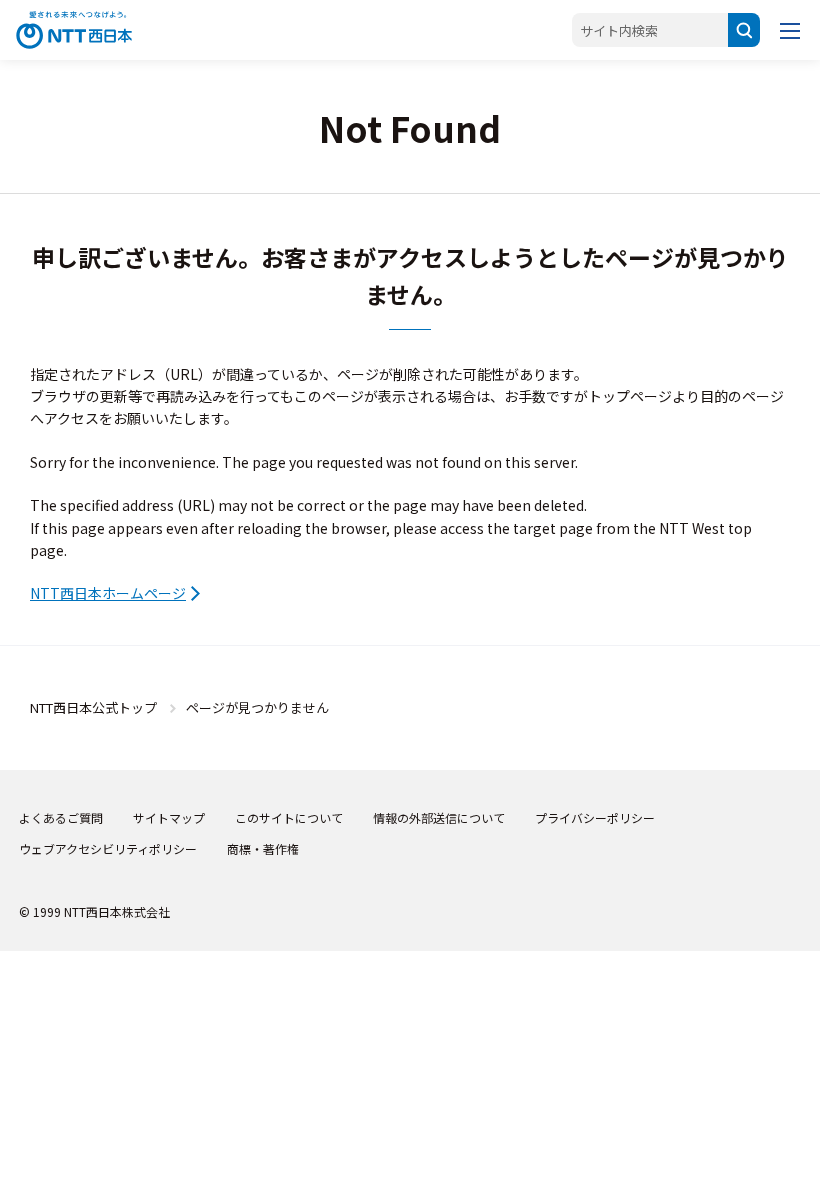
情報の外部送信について (439, 817)
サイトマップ (169, 817)
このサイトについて (289, 817)
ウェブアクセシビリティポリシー (108, 848)
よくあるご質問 (61, 817)
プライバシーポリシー (595, 817)
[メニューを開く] (790, 30)
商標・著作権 (263, 848)
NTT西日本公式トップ (93, 707)
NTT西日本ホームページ (108, 593)
